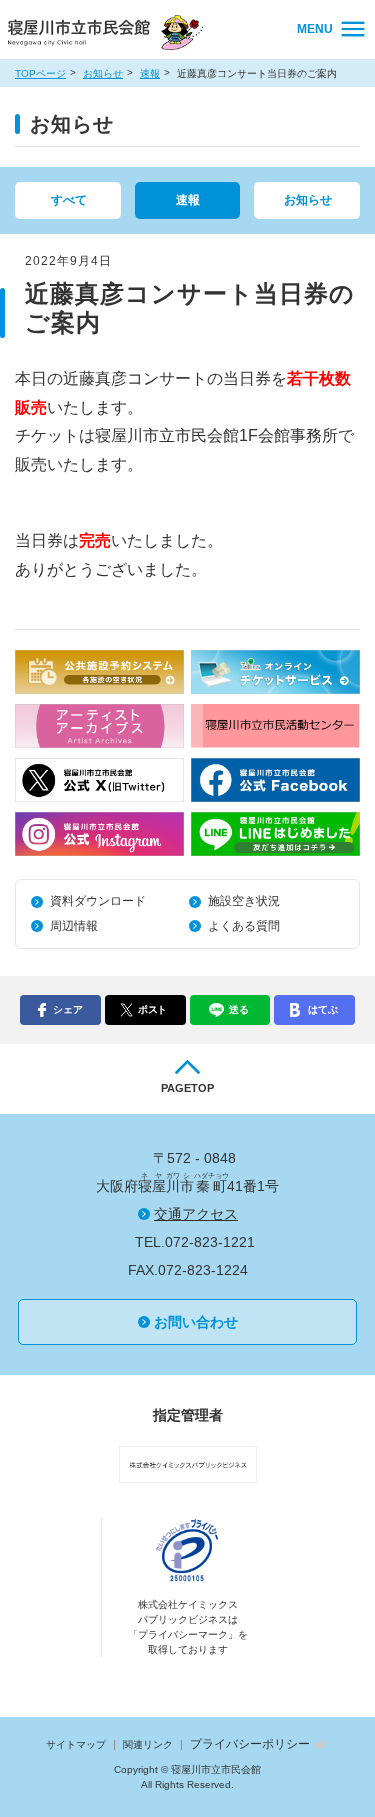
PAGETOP (187, 1088)
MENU (315, 29)
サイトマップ (76, 1744)
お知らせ (103, 73)
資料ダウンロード (98, 901)
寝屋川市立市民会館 (108, 34)
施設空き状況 (244, 901)
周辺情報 (74, 926)
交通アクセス (196, 1214)
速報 (150, 73)
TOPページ (40, 73)
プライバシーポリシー (250, 1744)
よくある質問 (244, 926)
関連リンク (148, 1744)
